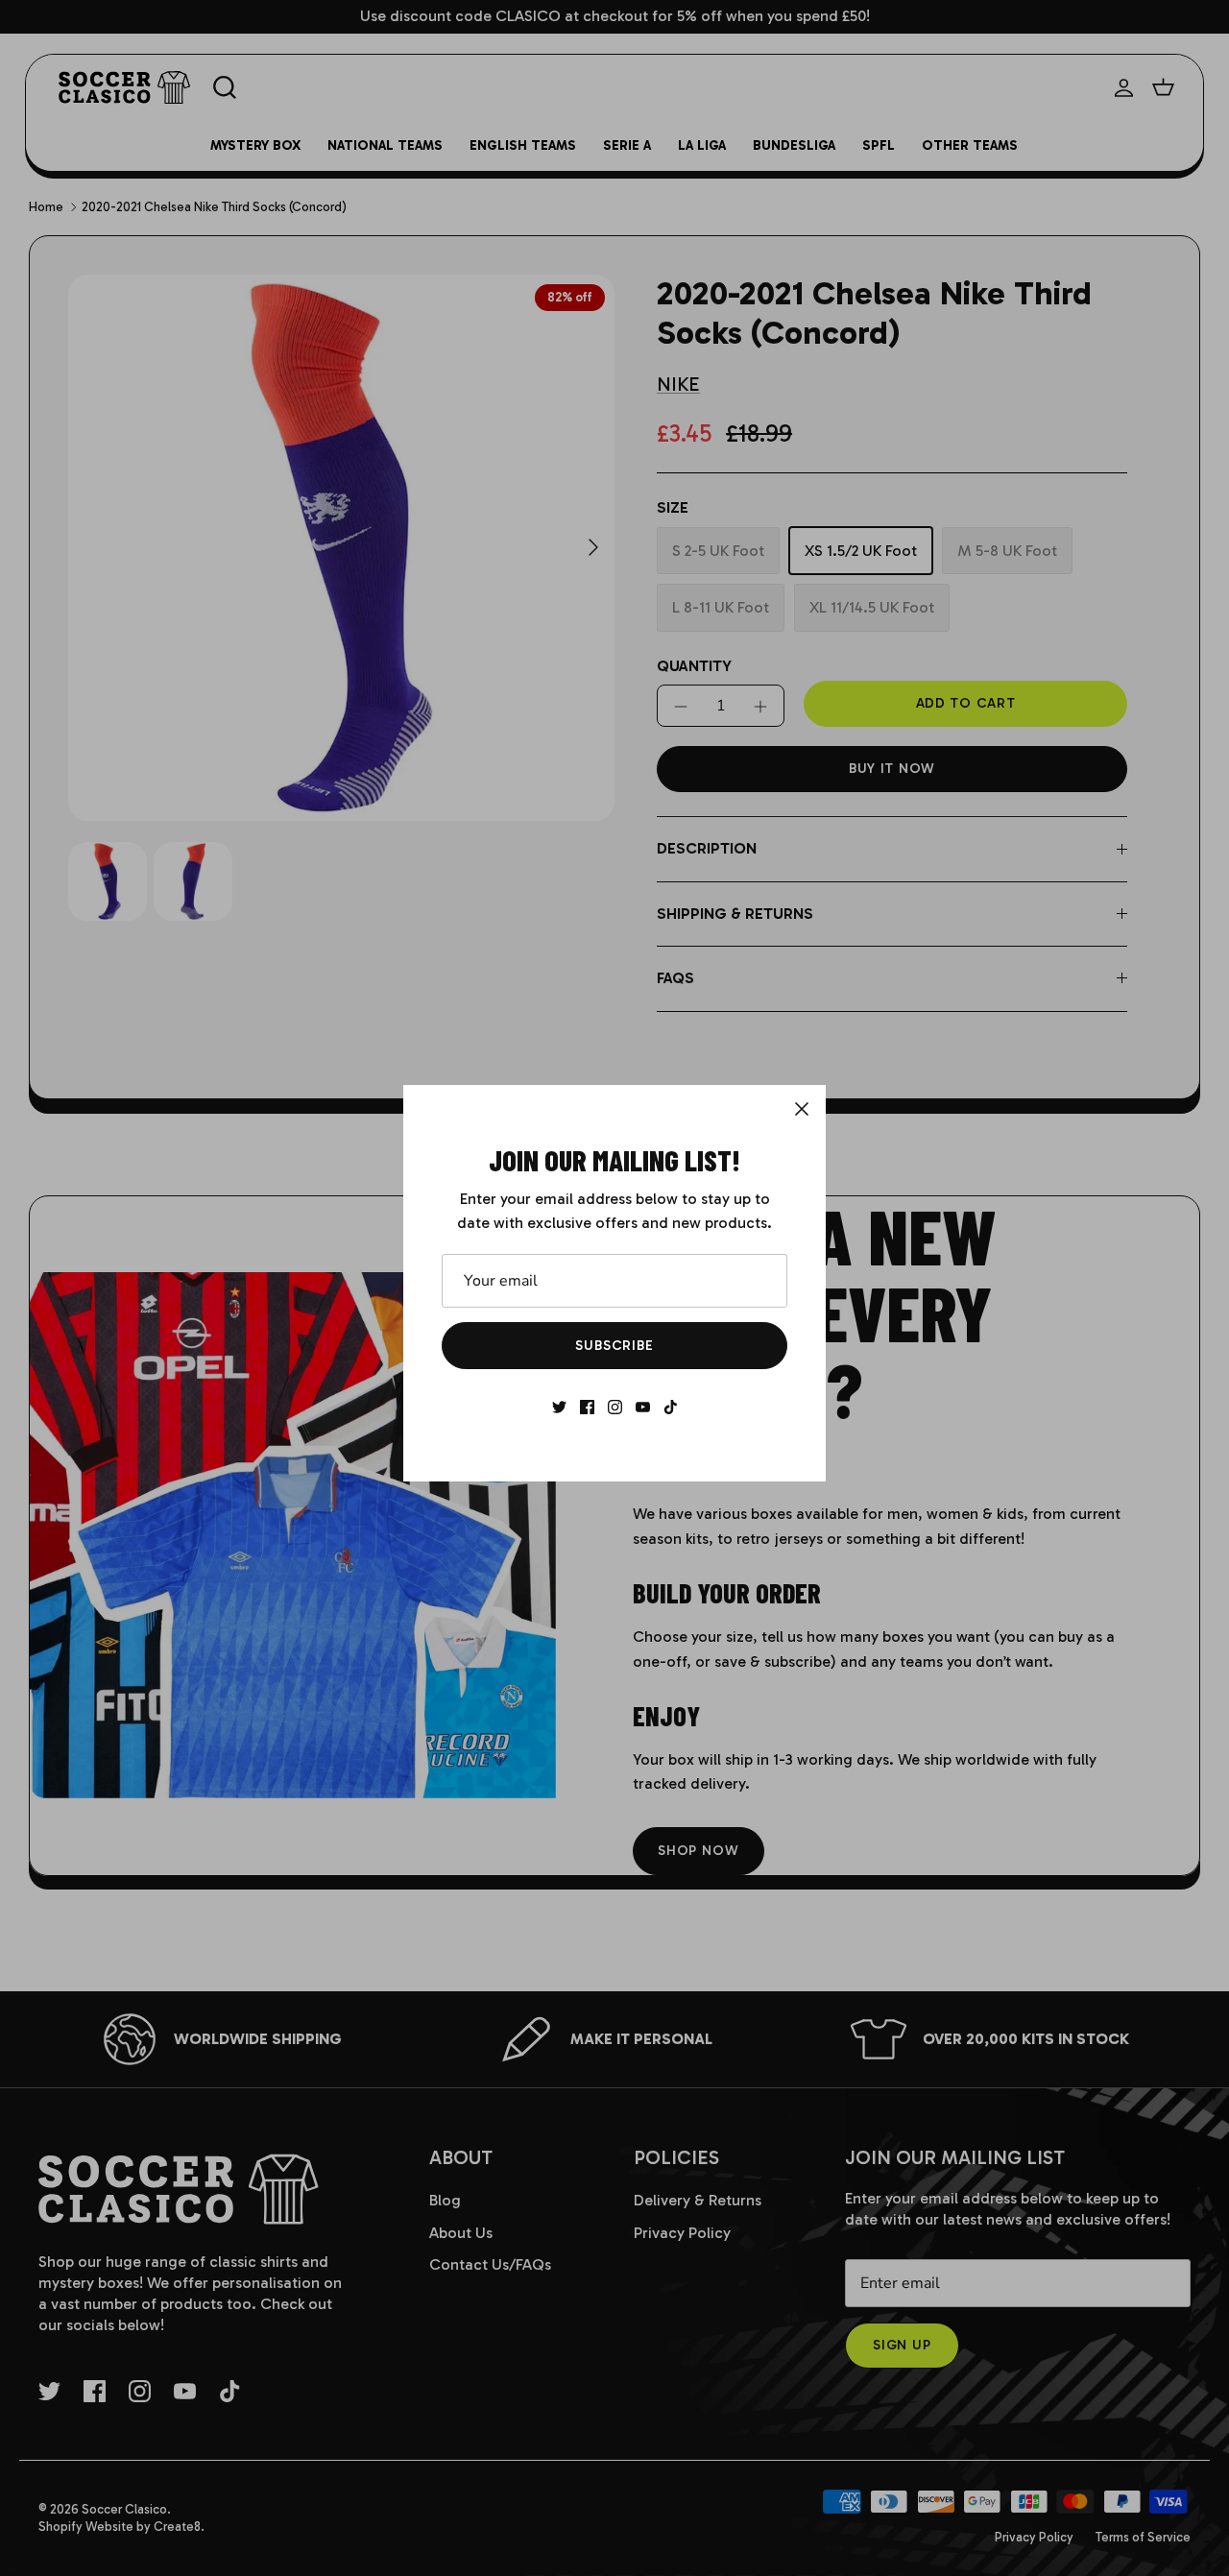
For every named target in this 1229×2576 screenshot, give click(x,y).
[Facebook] (587, 1407)
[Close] (802, 1109)
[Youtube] (643, 1407)
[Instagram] (615, 1407)
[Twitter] (559, 1407)
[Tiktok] (671, 1407)
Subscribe (614, 1346)
